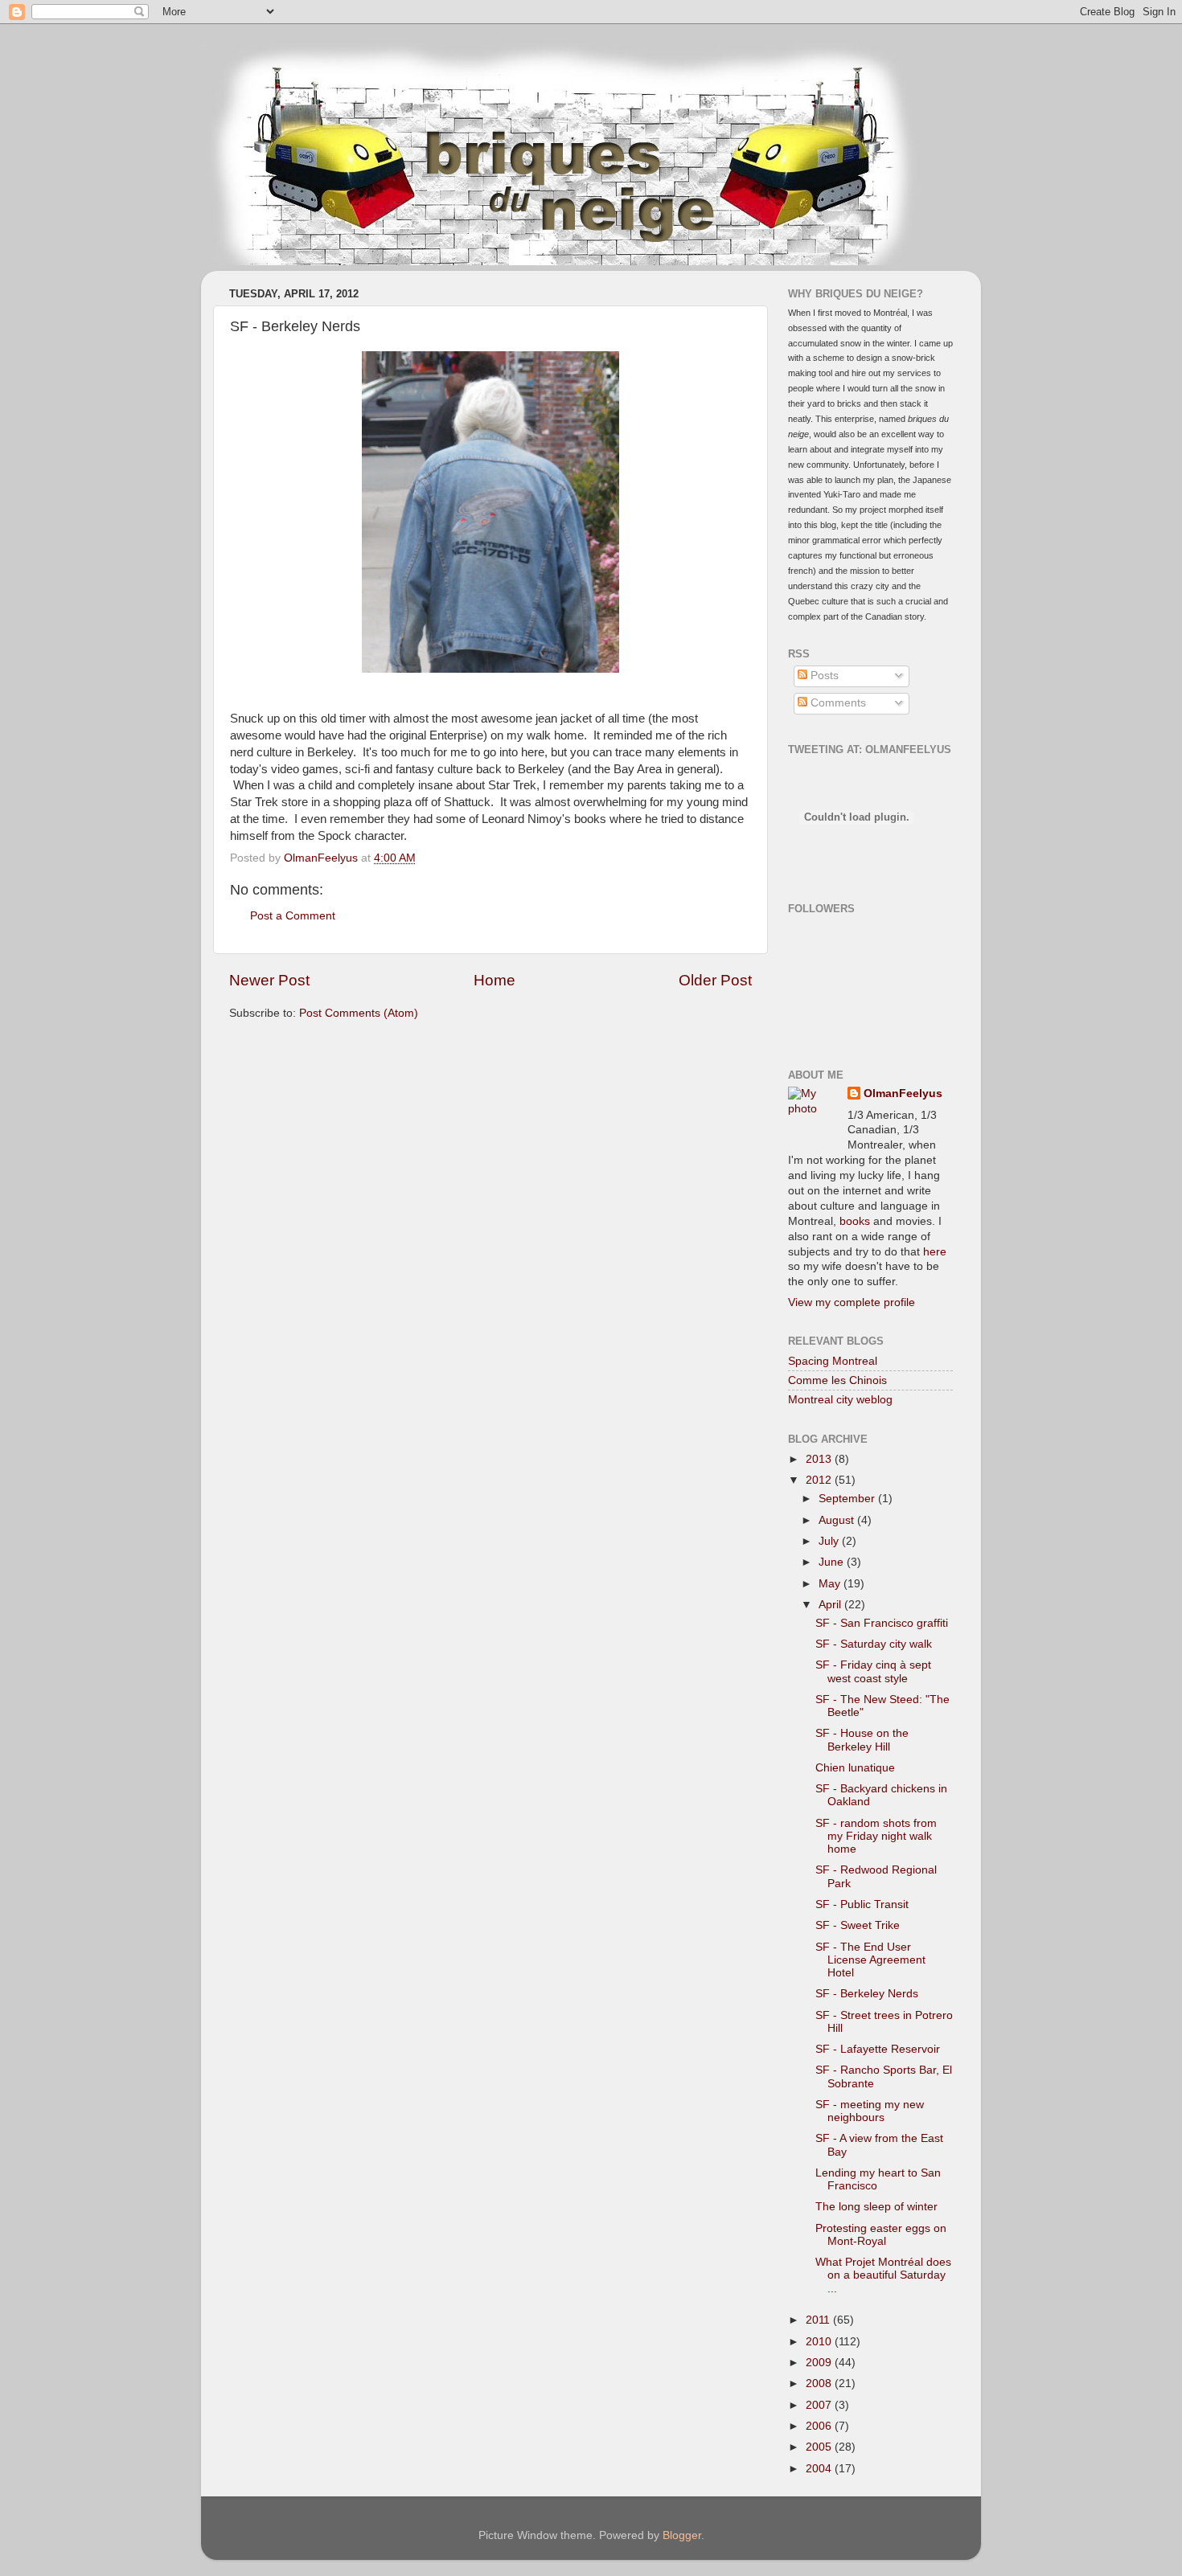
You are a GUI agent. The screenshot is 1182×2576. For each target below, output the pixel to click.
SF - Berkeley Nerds (867, 1994)
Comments (837, 703)
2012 (820, 1480)
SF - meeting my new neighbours (870, 2111)
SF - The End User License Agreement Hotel (870, 1960)
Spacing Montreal (833, 1361)
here (935, 1252)
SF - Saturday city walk (874, 1644)
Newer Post (269, 980)
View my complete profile (852, 1302)
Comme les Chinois (837, 1380)
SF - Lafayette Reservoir (878, 2049)
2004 (820, 2469)
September (848, 1499)
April (831, 1605)
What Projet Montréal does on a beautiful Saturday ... (883, 2275)
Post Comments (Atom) (359, 1013)
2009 (820, 2363)
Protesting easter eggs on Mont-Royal (881, 2235)
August (838, 1520)
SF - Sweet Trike (858, 1925)
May (831, 1584)
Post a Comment (293, 916)
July (830, 1541)
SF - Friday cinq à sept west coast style (873, 1671)
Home (495, 980)
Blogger (682, 2535)
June (833, 1562)
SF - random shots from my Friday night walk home (876, 1836)
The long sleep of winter (876, 2207)
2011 (819, 2320)
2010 (820, 2342)
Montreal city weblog (840, 1400)
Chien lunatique (855, 1768)
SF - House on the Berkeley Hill (862, 1740)
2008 (820, 2384)
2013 (820, 1459)
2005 (820, 2447)
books (855, 1221)
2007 (820, 2405)
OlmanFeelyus (903, 1093)
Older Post (715, 980)
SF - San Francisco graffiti (882, 1623)
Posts (823, 676)
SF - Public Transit (862, 1904)
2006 (820, 2426)
